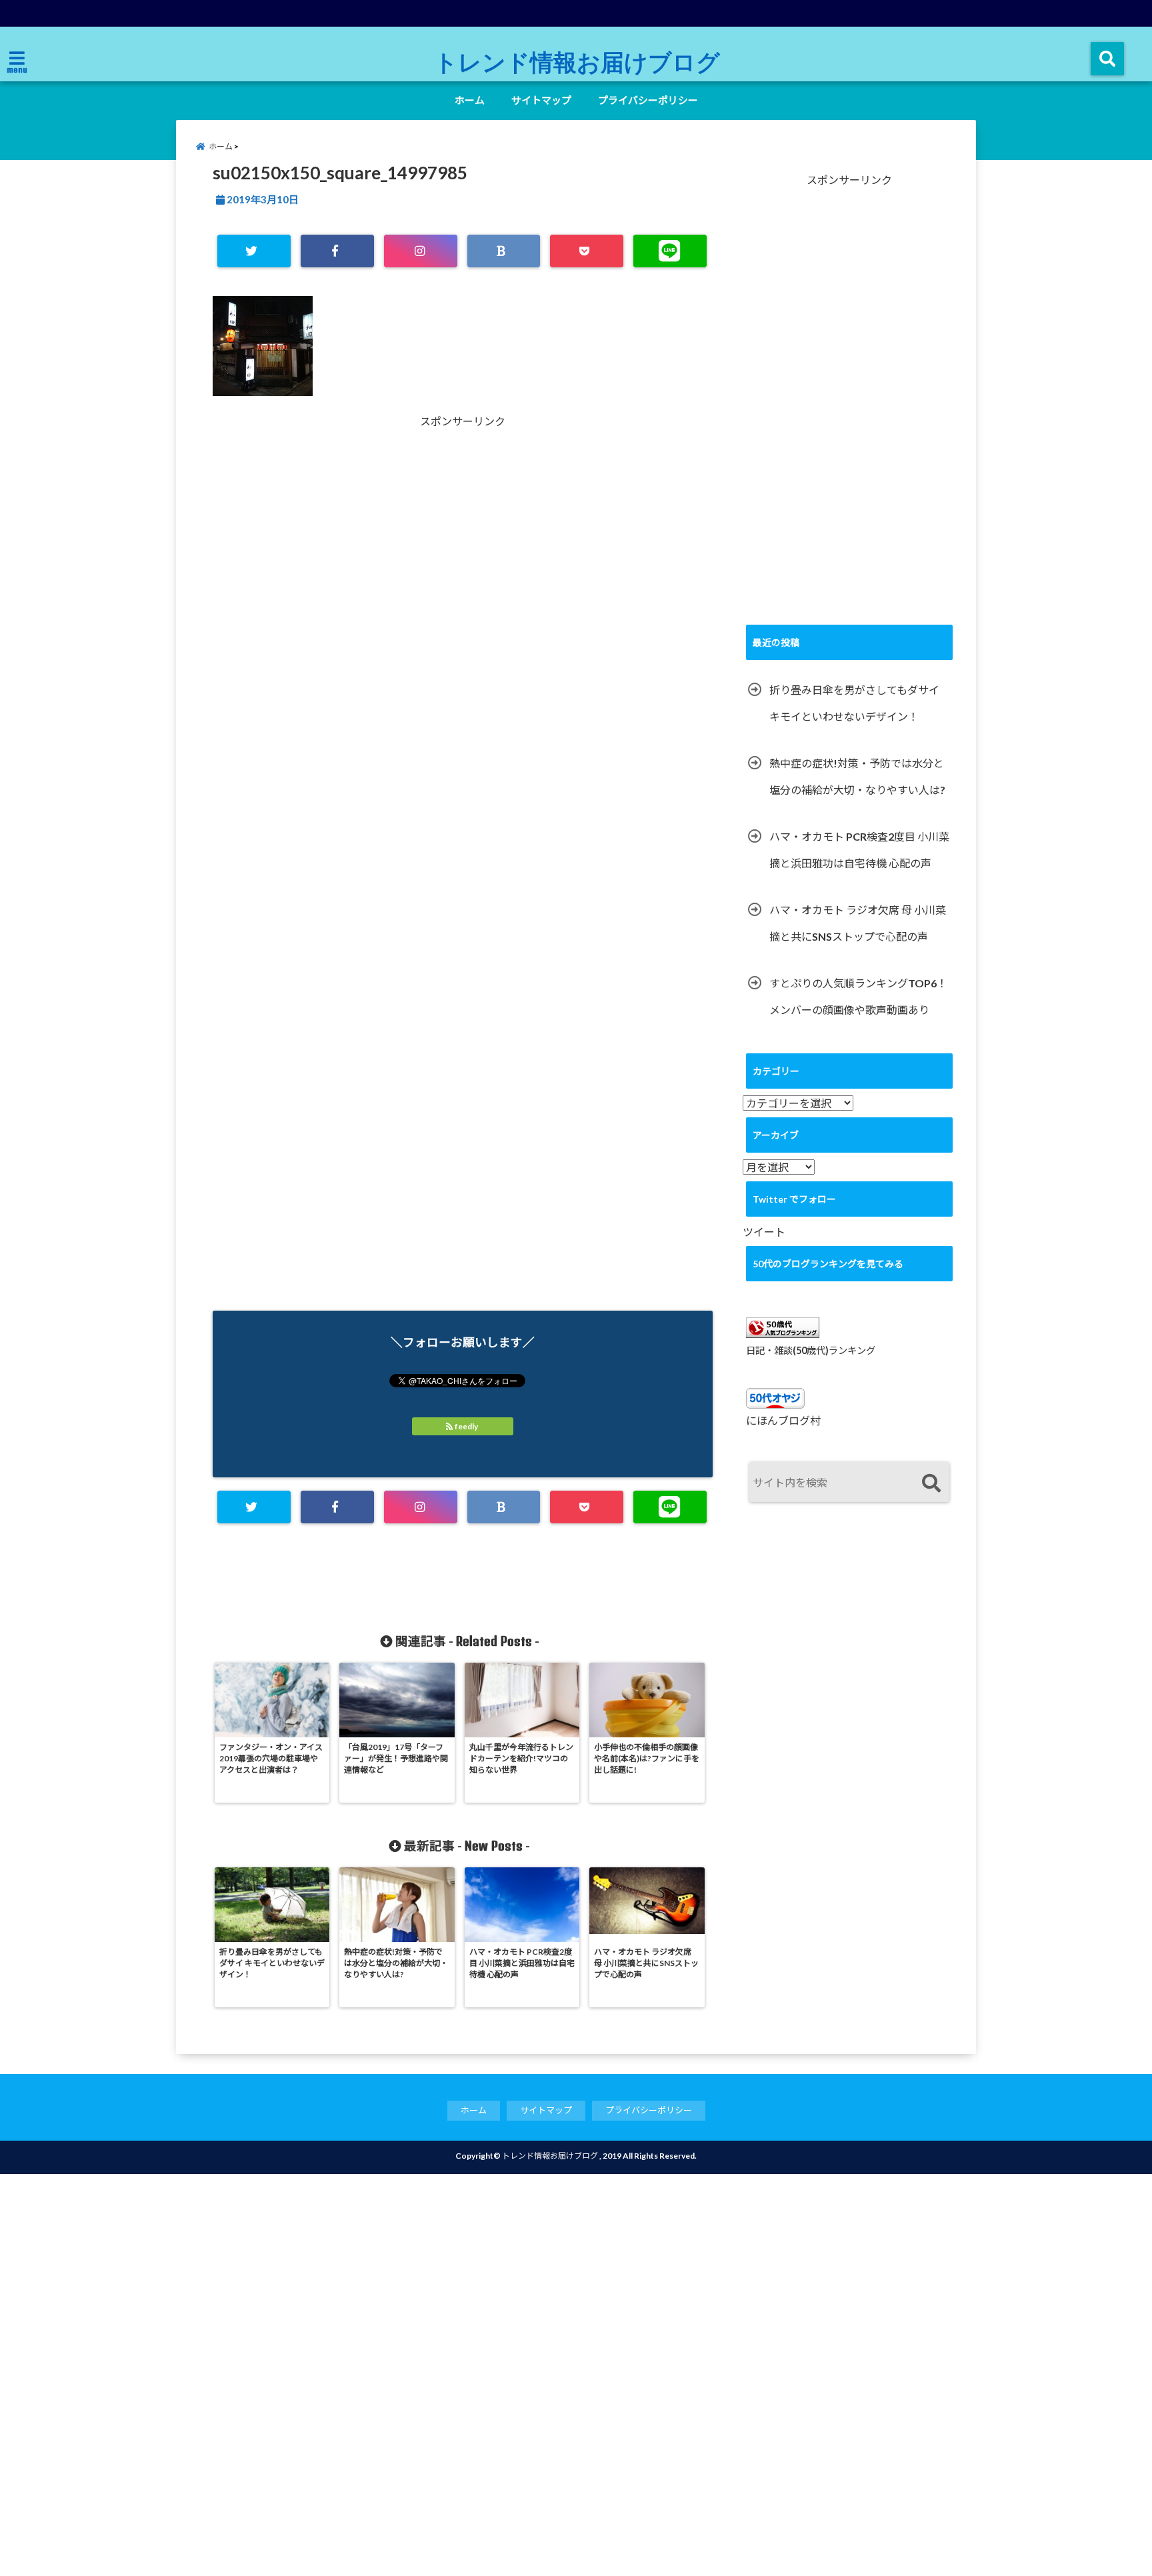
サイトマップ (541, 100)
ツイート (764, 1232)
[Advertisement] (339, 573)
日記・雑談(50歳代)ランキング (811, 1350)
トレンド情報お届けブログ (577, 61)
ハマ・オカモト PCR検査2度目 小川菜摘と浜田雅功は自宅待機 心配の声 (859, 850)
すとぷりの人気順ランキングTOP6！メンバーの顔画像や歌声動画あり (858, 996)
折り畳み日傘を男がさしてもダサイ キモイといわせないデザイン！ (854, 703)
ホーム (470, 100)
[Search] (931, 1484)
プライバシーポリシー (648, 100)
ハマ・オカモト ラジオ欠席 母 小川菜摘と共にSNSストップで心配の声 (858, 923)
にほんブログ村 (783, 1420)
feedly (466, 1426)
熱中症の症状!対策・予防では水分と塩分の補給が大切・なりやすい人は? (857, 776)
